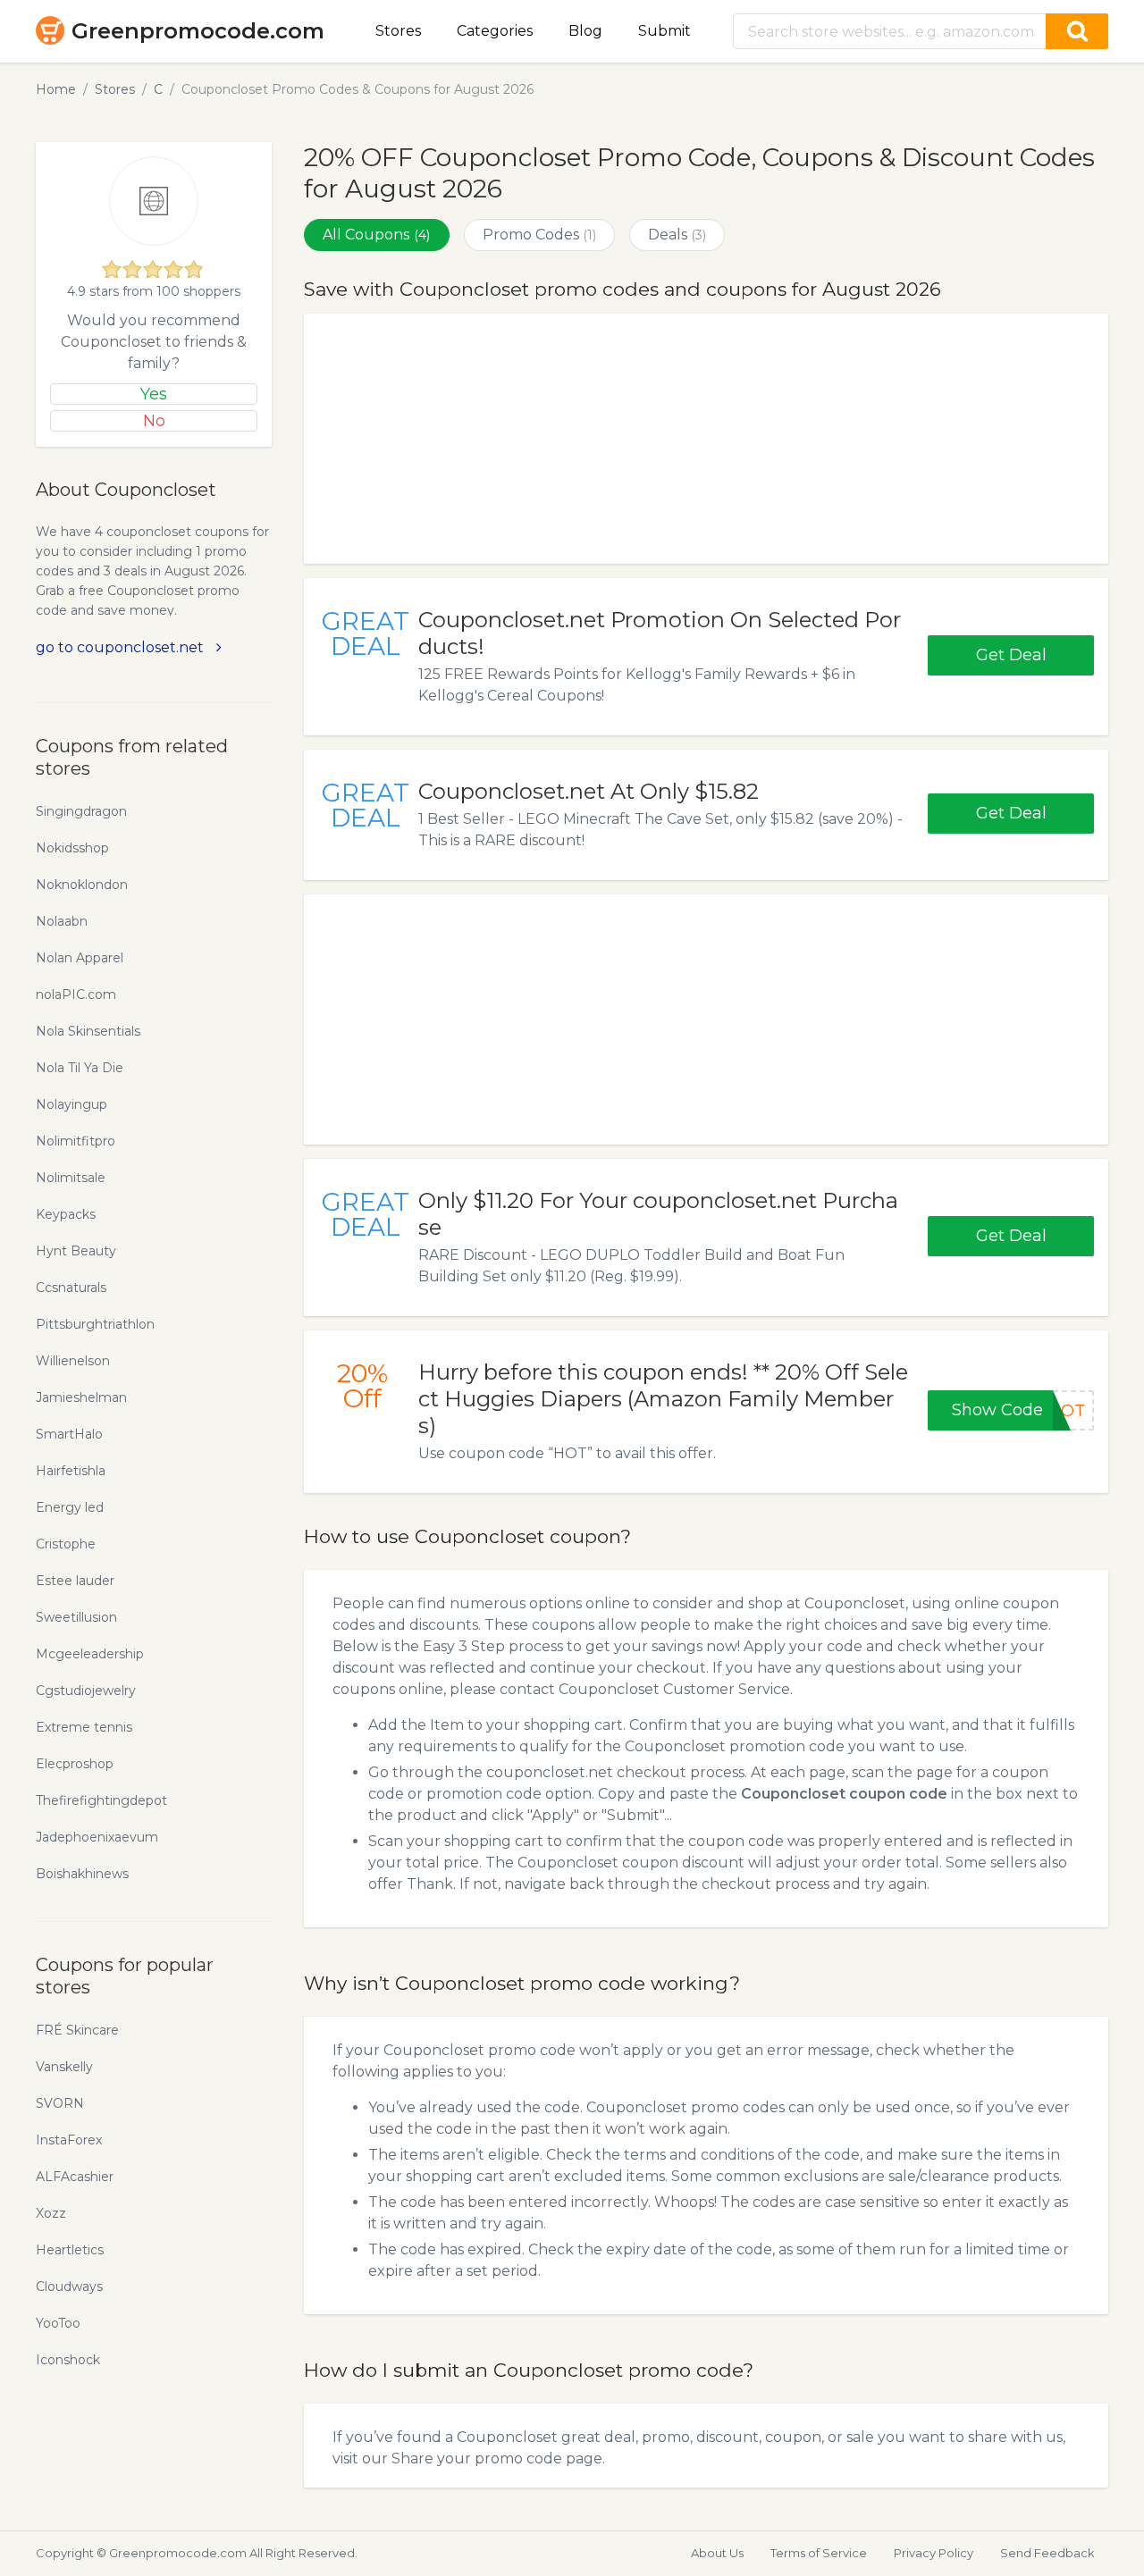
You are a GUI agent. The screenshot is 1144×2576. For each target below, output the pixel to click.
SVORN (60, 2103)
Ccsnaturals (71, 1288)
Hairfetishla (71, 1471)
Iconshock (68, 2360)
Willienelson (73, 1361)
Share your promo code (477, 2459)
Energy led (70, 1507)
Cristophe (66, 1544)
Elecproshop (75, 1764)
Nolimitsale (71, 1178)
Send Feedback (1047, 2553)
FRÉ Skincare (77, 2030)
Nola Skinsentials (88, 1031)
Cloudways (69, 2287)
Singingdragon (81, 811)
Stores (398, 31)
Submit (665, 31)
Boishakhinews (82, 1874)
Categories (495, 31)
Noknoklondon (82, 885)
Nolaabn (62, 921)
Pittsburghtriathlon (95, 1324)
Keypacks (66, 1214)
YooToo (58, 2323)
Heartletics (70, 2250)
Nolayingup (71, 1104)
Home (56, 89)
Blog (585, 31)
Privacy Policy (934, 2553)
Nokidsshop (72, 848)
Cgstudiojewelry (86, 1691)
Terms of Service (819, 2553)
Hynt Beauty (76, 1251)
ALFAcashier (75, 2177)
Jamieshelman (81, 1397)
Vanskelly (64, 2067)
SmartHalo (69, 1434)
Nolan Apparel (80, 958)
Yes (154, 394)
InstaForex (69, 2140)
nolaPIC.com (76, 994)
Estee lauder (75, 1581)
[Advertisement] (706, 439)
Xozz (51, 2213)
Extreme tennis (84, 1727)
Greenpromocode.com (198, 31)
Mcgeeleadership (90, 1654)
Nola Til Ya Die (80, 1068)
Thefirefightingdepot (101, 1800)
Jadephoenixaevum (97, 1837)
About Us (717, 2553)
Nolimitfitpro (76, 1141)
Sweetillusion (76, 1617)
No (154, 421)
